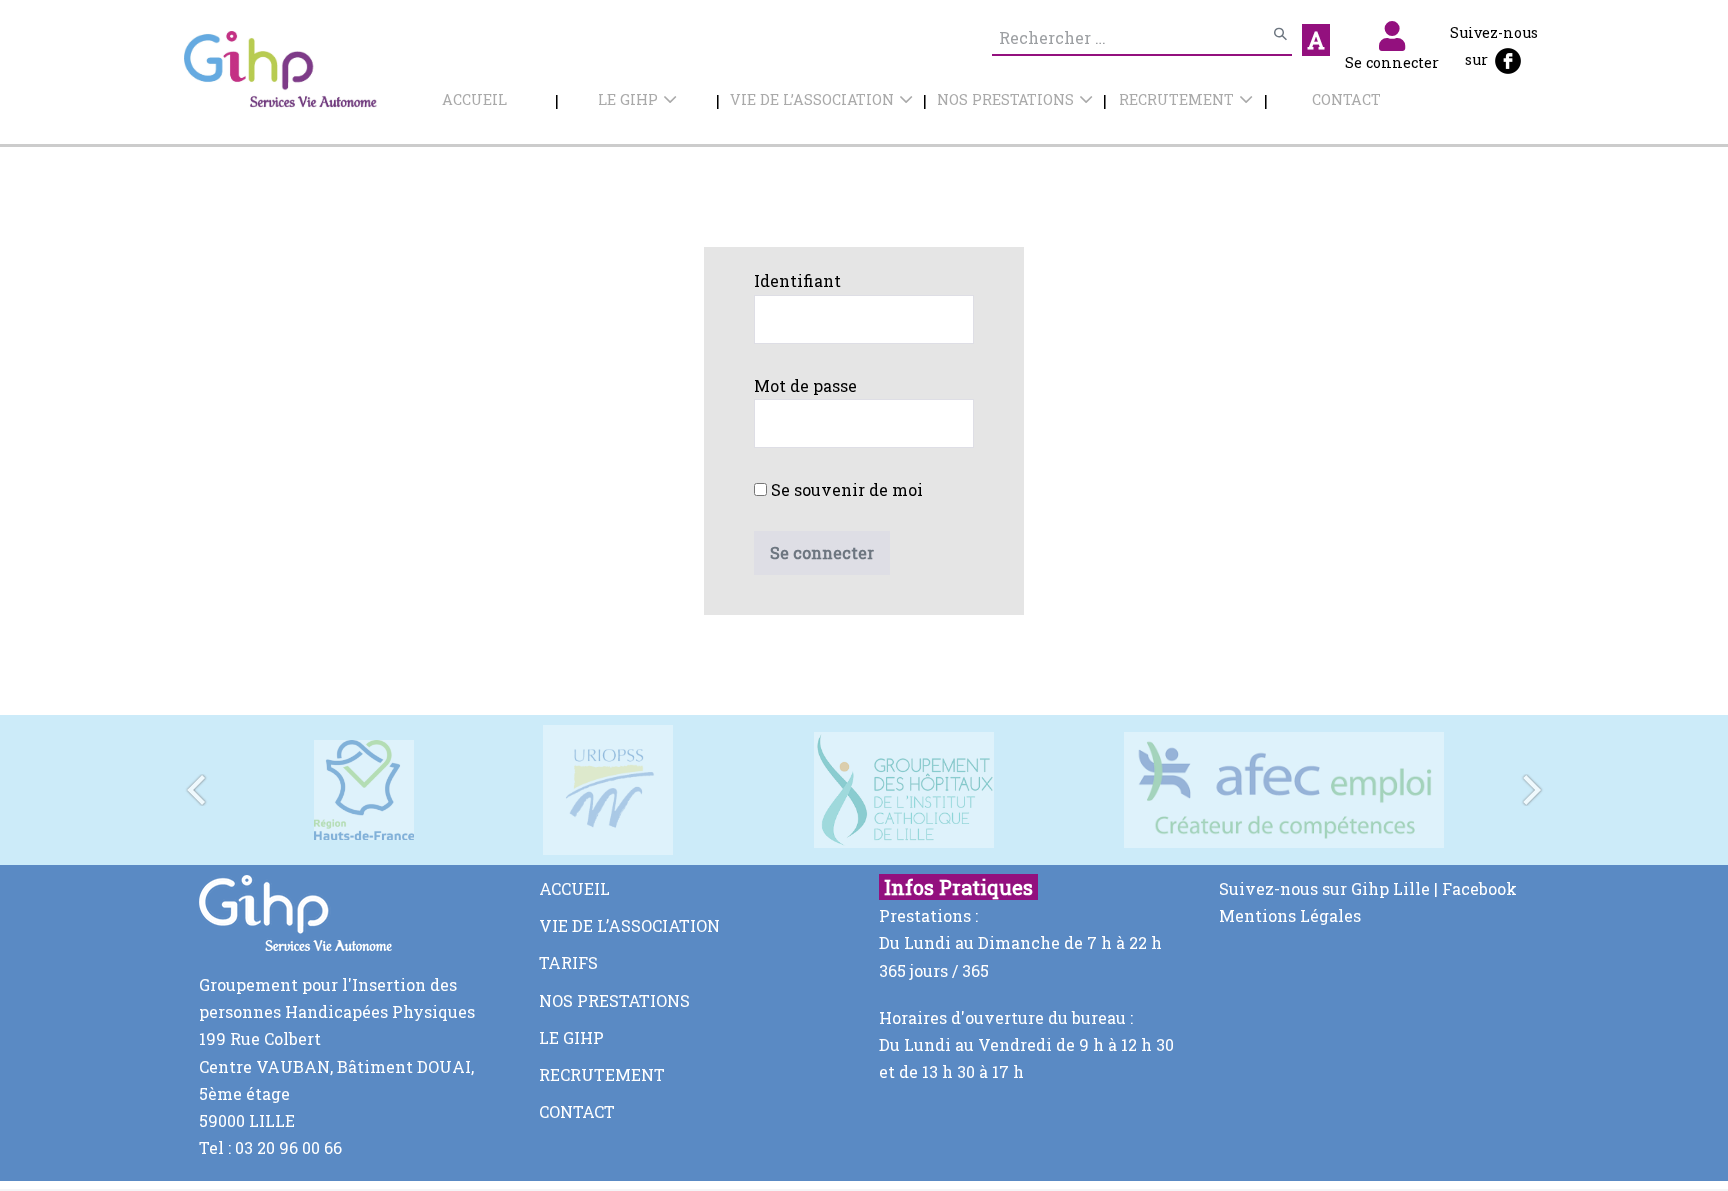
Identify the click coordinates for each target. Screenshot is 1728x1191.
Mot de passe (805, 385)
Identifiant (797, 280)
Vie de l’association (812, 99)
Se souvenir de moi (845, 489)
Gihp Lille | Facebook (1434, 888)
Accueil (474, 99)
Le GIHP (628, 99)
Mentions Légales (1290, 915)
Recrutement (1176, 99)
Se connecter (1392, 62)
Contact (1346, 99)
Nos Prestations (1005, 99)
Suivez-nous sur (1494, 46)
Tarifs (568, 962)
